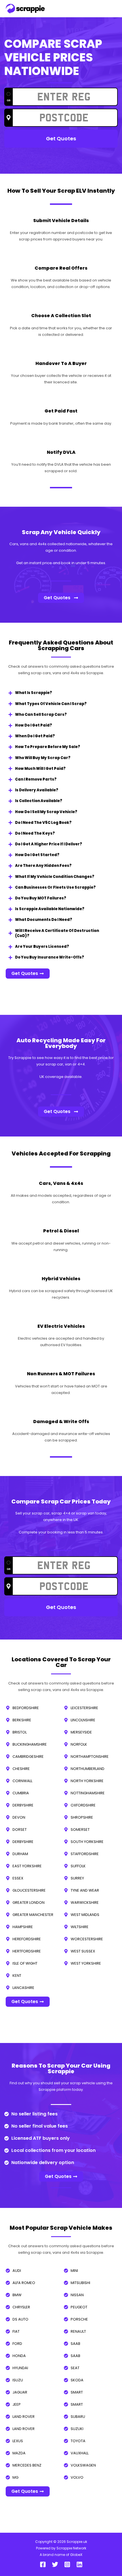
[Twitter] (55, 2564)
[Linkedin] (79, 2564)
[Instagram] (67, 2564)
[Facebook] (43, 2564)
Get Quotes (61, 138)
